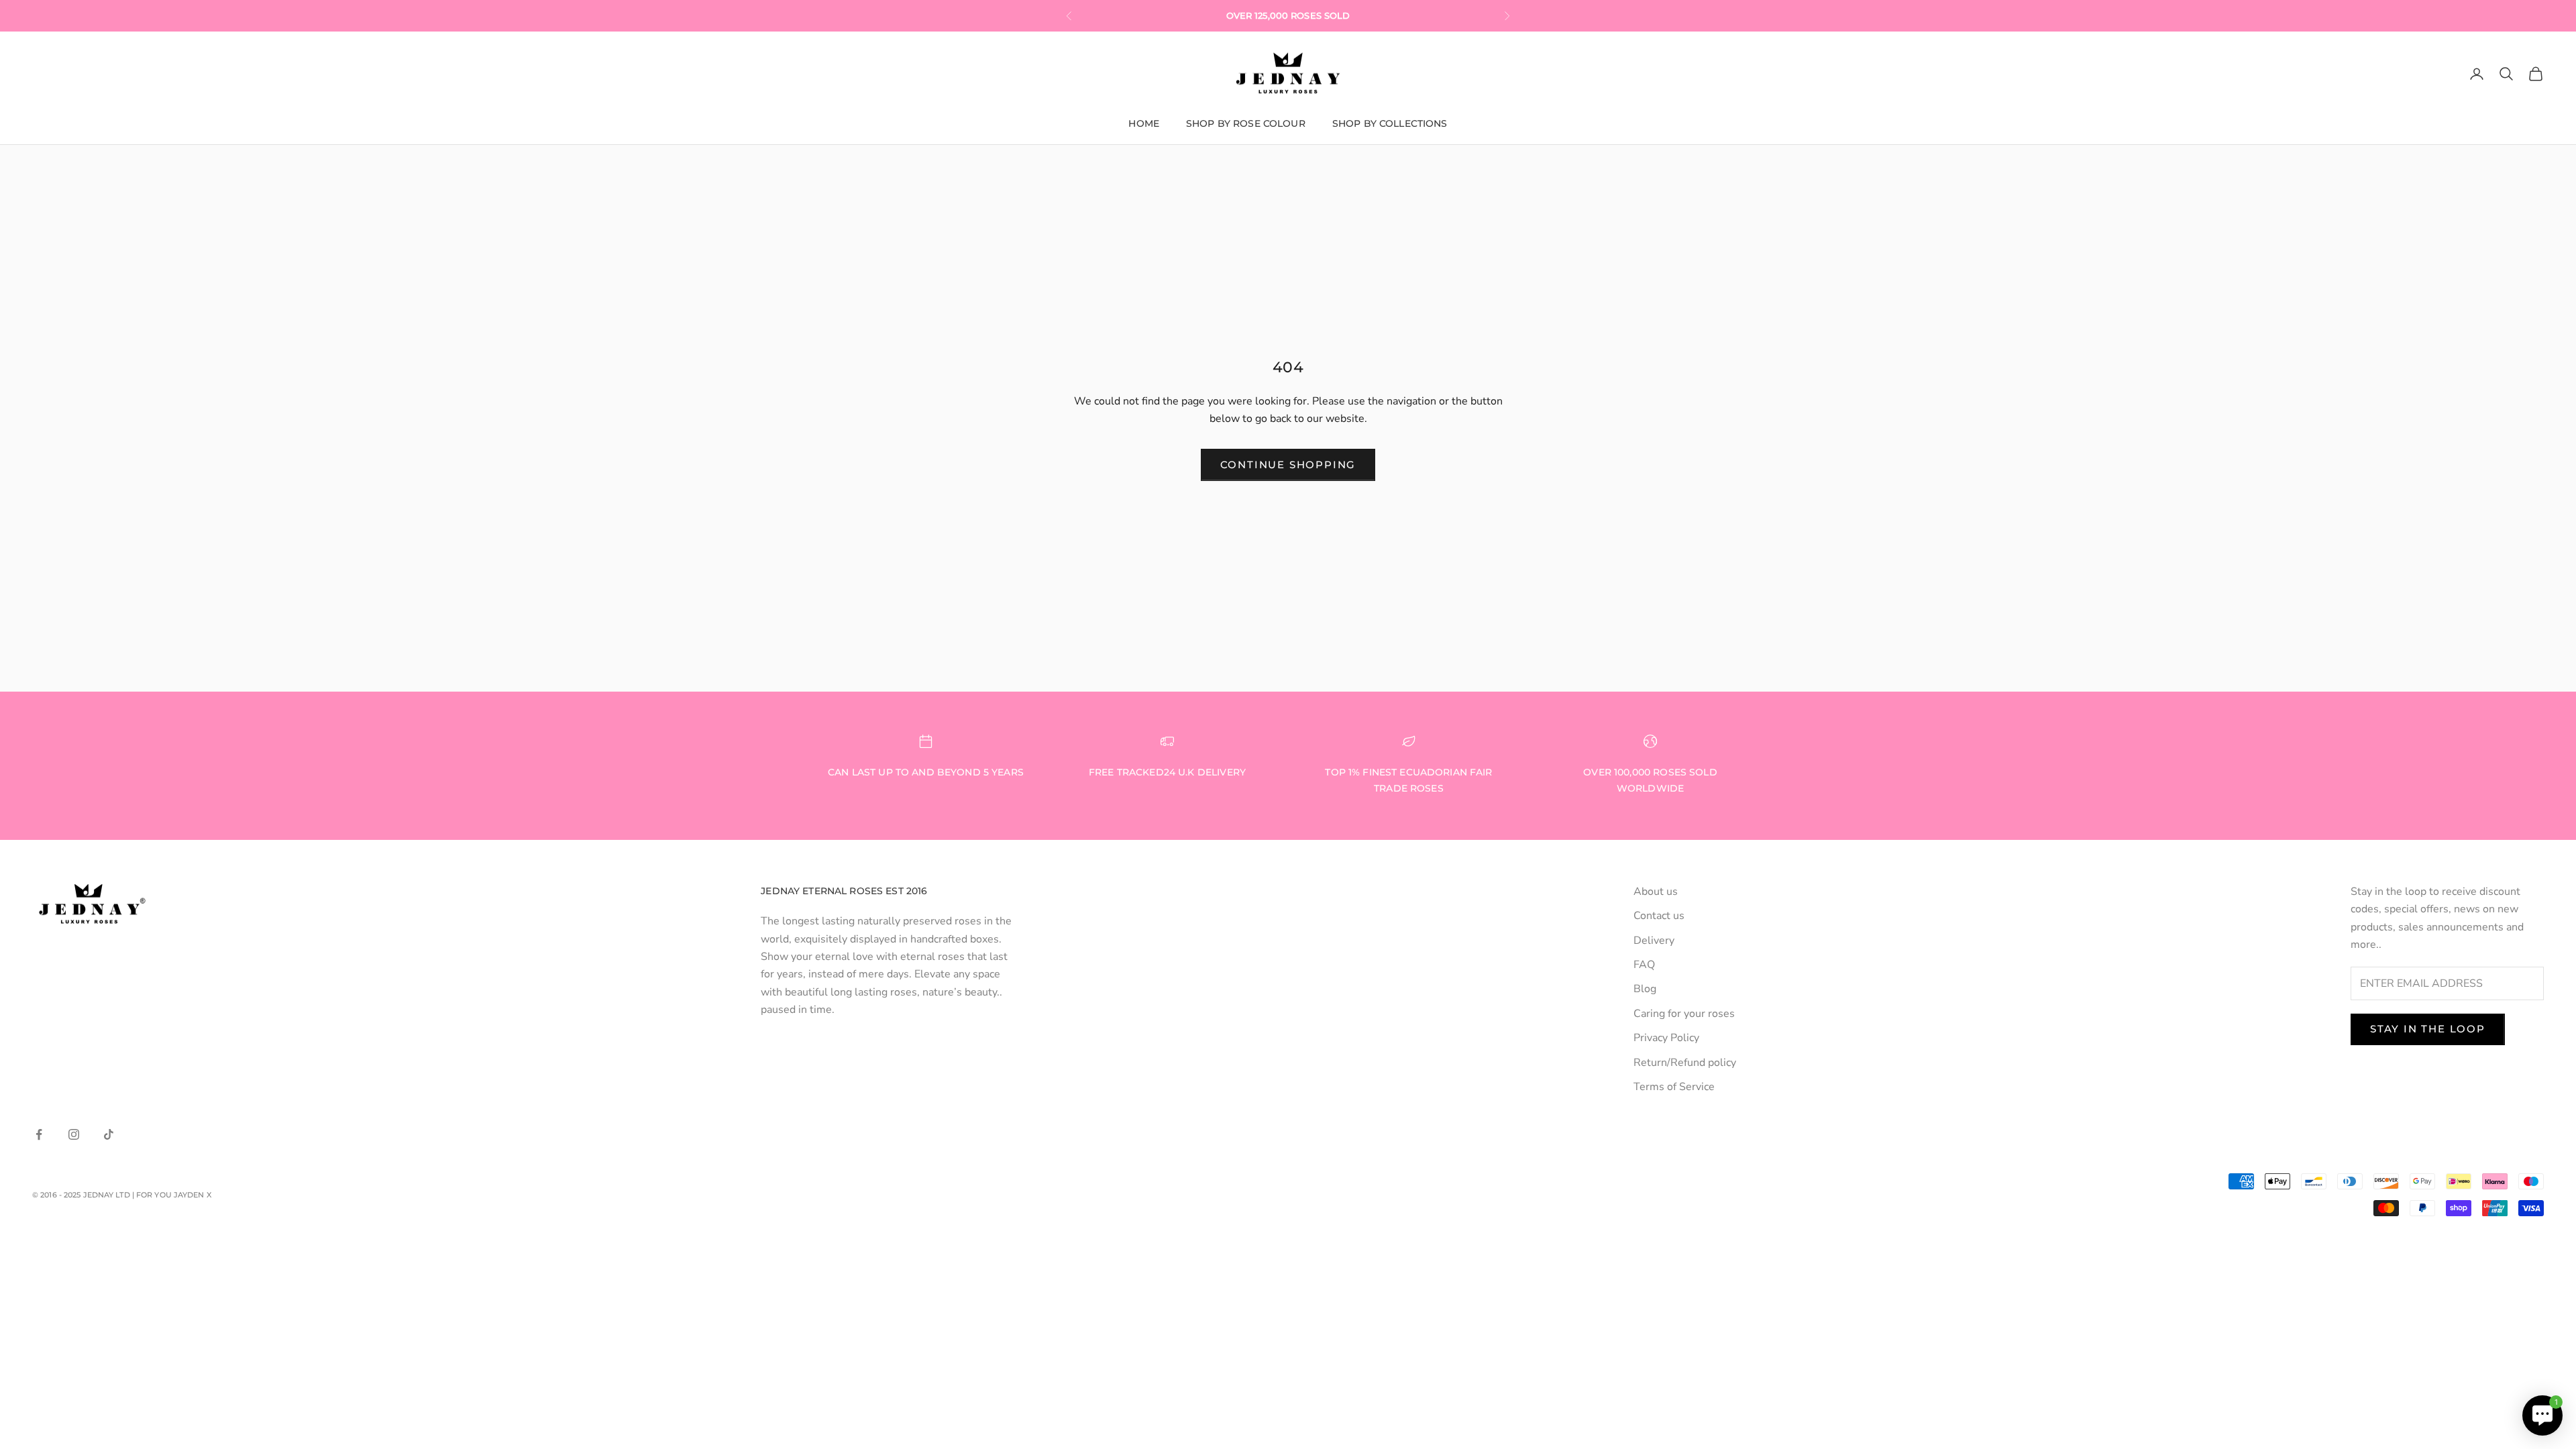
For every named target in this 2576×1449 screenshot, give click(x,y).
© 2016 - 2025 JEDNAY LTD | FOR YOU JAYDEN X (122, 1195)
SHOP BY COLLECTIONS (1390, 123)
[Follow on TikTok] (109, 1134)
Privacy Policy (1666, 1038)
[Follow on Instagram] (74, 1134)
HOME (1144, 123)
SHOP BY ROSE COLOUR (1246, 123)
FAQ (1644, 965)
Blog (1645, 989)
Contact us (1659, 916)
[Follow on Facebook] (39, 1134)
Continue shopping (1288, 465)
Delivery (1654, 941)
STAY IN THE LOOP (2428, 1029)
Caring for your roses (1684, 1014)
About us (1656, 892)
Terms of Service (1674, 1087)
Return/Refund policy (1685, 1063)
